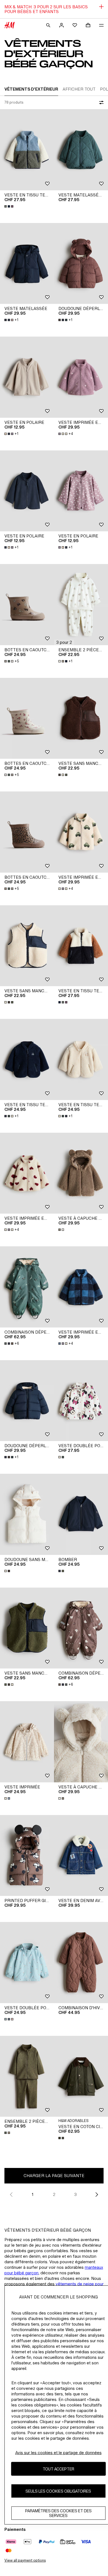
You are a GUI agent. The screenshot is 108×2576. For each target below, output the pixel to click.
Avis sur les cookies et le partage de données (58, 2453)
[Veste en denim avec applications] (81, 1856)
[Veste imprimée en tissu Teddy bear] (81, 377)
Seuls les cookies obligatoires (58, 2491)
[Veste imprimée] (27, 1742)
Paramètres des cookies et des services (58, 2513)
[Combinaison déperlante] (27, 1287)
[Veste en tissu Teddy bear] (27, 150)
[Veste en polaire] (27, 377)
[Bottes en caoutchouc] (27, 605)
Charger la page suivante (54, 2176)
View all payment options (25, 2560)
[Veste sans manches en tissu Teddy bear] (81, 718)
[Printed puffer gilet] (27, 1856)
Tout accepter (58, 2469)
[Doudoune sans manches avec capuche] (27, 1514)
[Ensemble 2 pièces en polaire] (81, 605)
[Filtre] (100, 102)
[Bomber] (81, 1514)
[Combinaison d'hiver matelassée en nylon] (81, 1963)
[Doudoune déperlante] (81, 264)
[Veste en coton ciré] (81, 2076)
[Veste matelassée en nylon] (81, 150)
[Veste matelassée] (27, 264)
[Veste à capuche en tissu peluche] (81, 1173)
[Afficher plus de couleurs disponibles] (9, 206)
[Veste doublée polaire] (81, 1401)
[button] (64, 642)
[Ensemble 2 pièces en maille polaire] (27, 2076)
